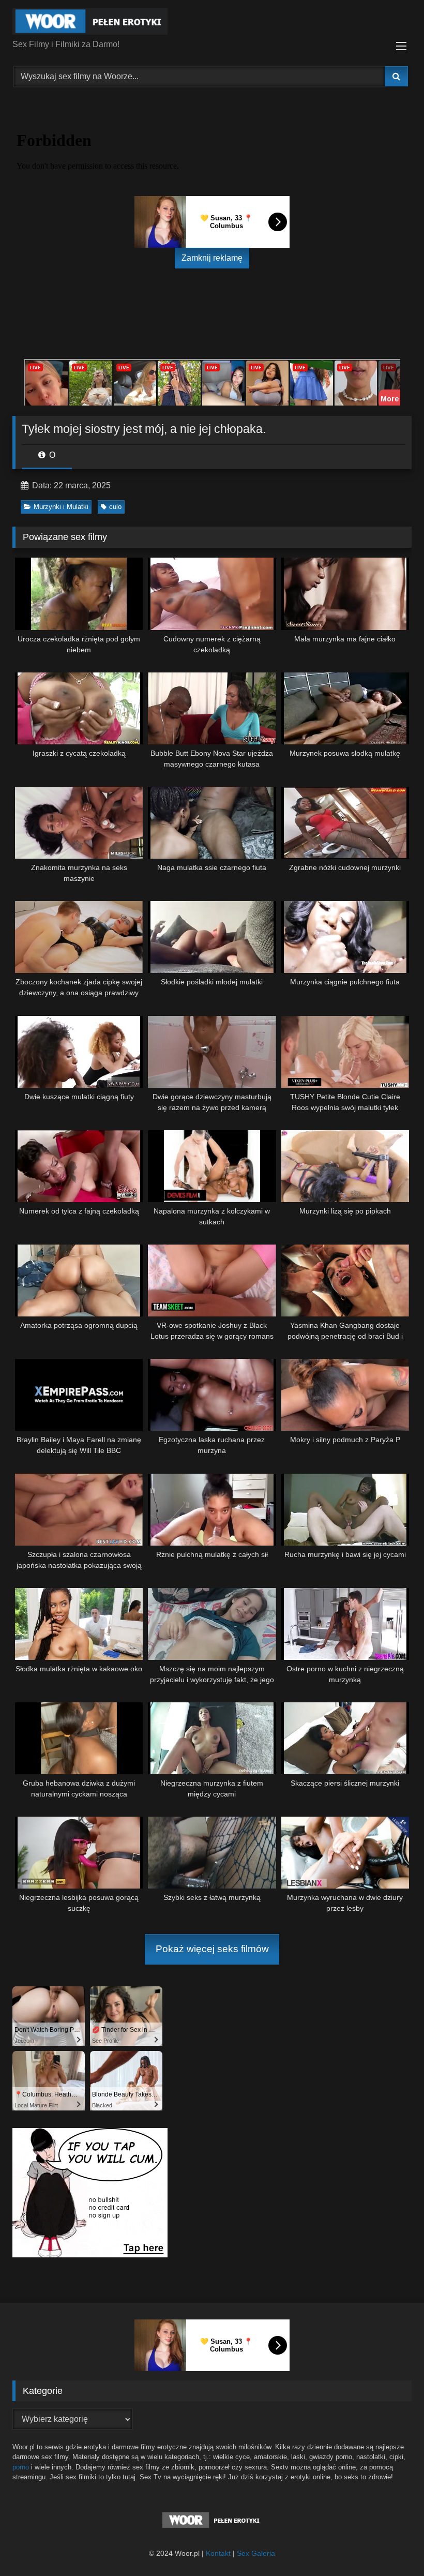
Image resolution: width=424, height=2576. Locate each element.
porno (21, 2467)
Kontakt (218, 2553)
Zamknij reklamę (212, 258)
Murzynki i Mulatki (61, 507)
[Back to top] (392, 2545)
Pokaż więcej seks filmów (212, 1949)
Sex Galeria (256, 2553)
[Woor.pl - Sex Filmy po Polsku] (212, 23)
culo (115, 507)
